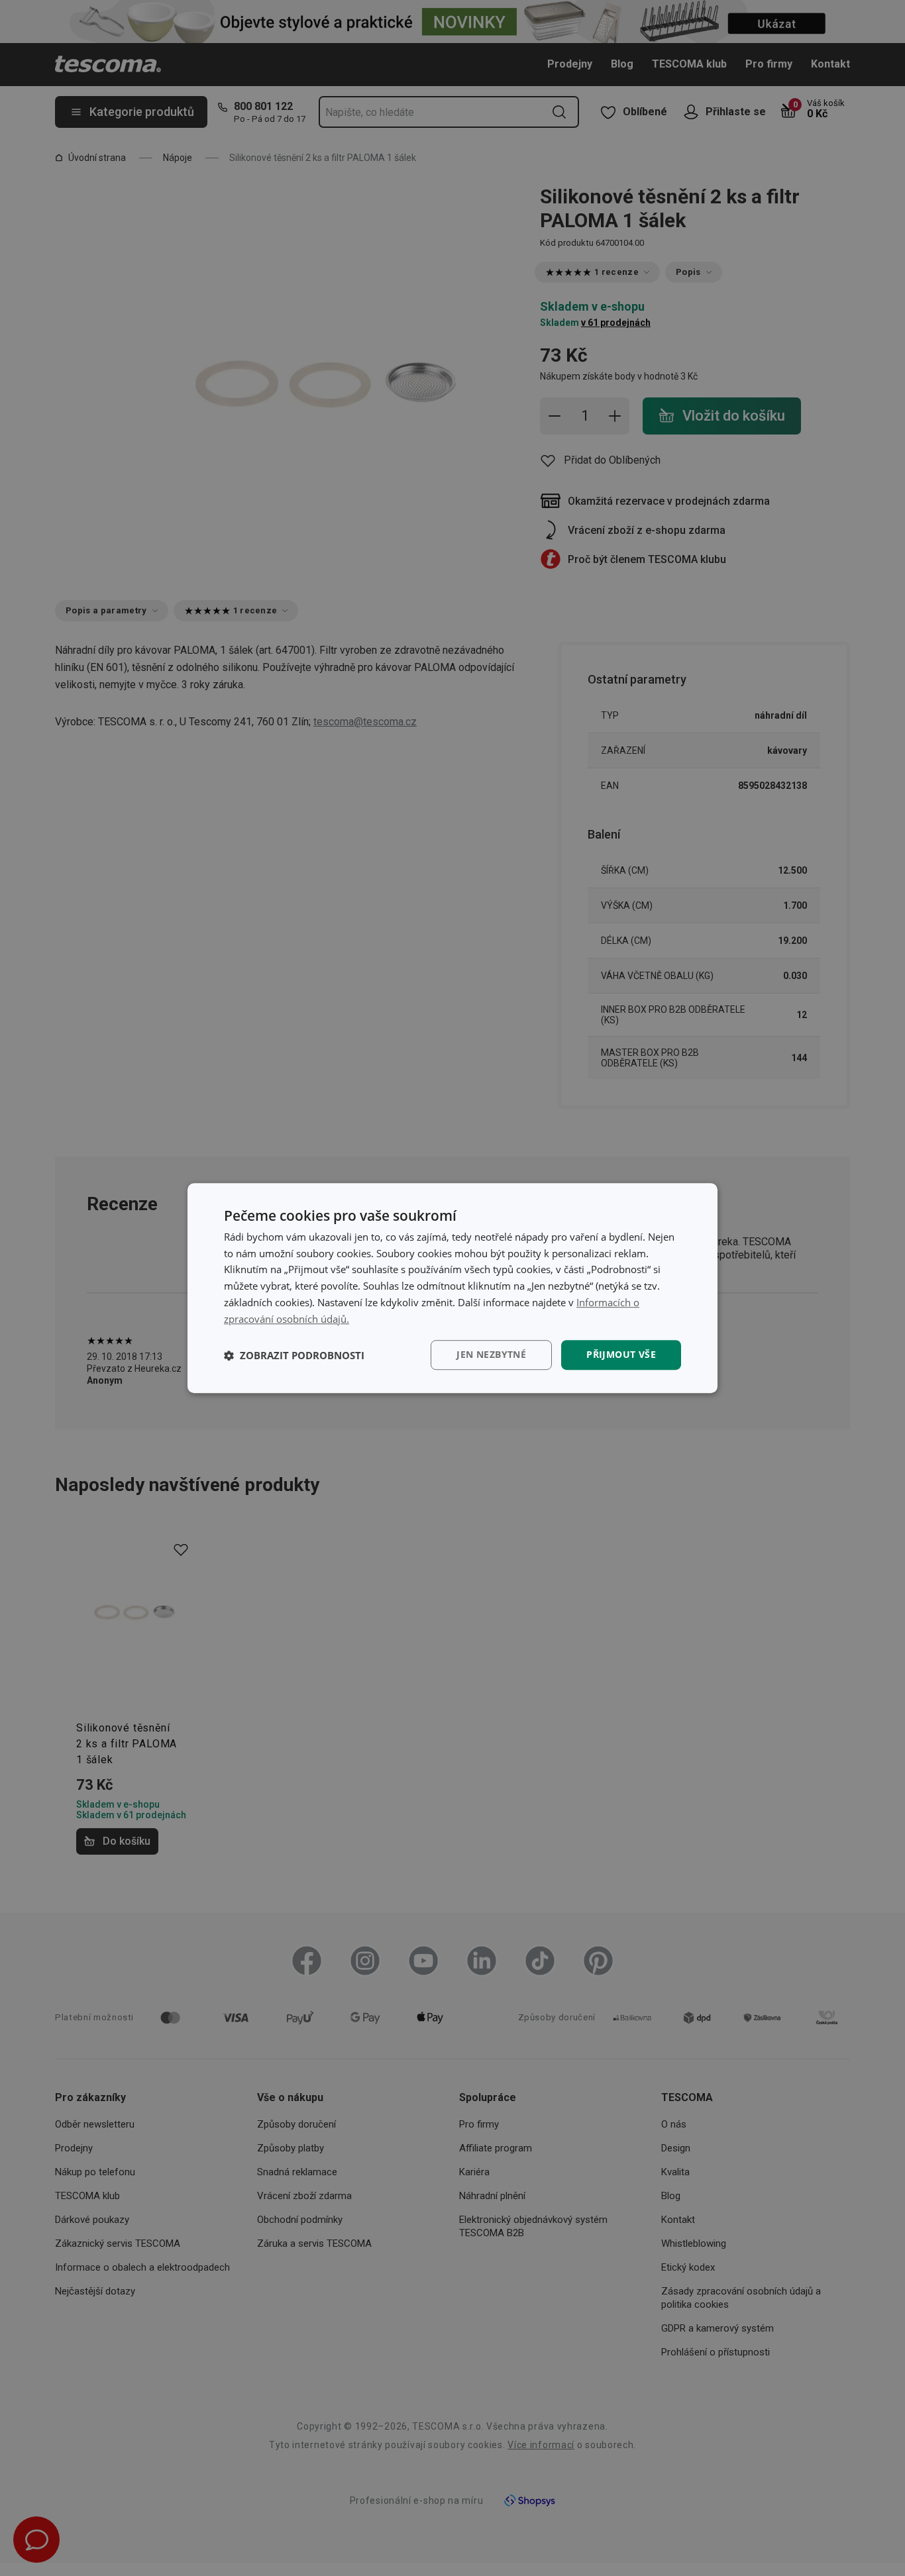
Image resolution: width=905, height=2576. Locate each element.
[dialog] (452, 1288)
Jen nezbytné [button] (491, 1355)
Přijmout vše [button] (621, 1355)
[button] (294, 1355)
